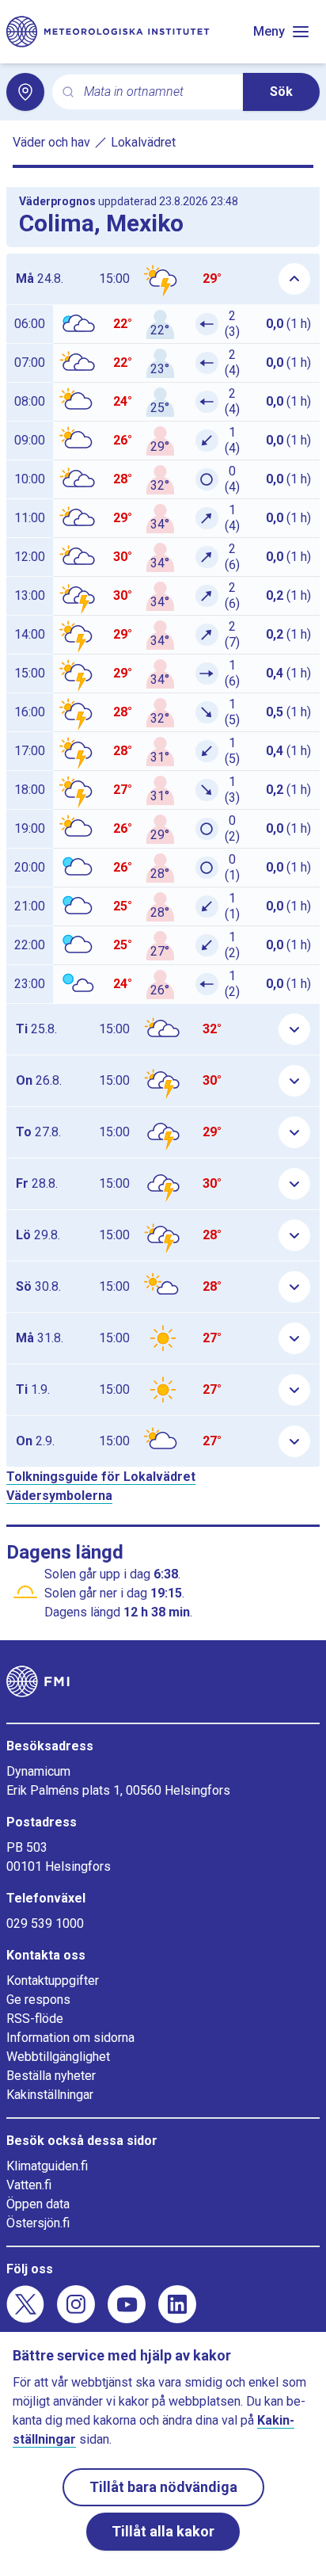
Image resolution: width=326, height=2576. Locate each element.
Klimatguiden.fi (47, 2166)
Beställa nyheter (51, 2076)
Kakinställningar (50, 2095)
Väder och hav (51, 142)
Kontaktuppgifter (53, 1981)
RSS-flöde (35, 2019)
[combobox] (157, 92)
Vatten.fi (29, 2185)
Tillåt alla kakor (163, 2531)
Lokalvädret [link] (143, 142)
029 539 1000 (45, 1923)
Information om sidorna (70, 2038)
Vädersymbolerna (59, 1496)
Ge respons (38, 2000)
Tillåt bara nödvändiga (163, 2487)
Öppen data (38, 2204)
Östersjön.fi (38, 2223)
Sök (281, 92)
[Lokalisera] (25, 92)
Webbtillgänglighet (58, 2057)
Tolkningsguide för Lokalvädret (101, 1477)
